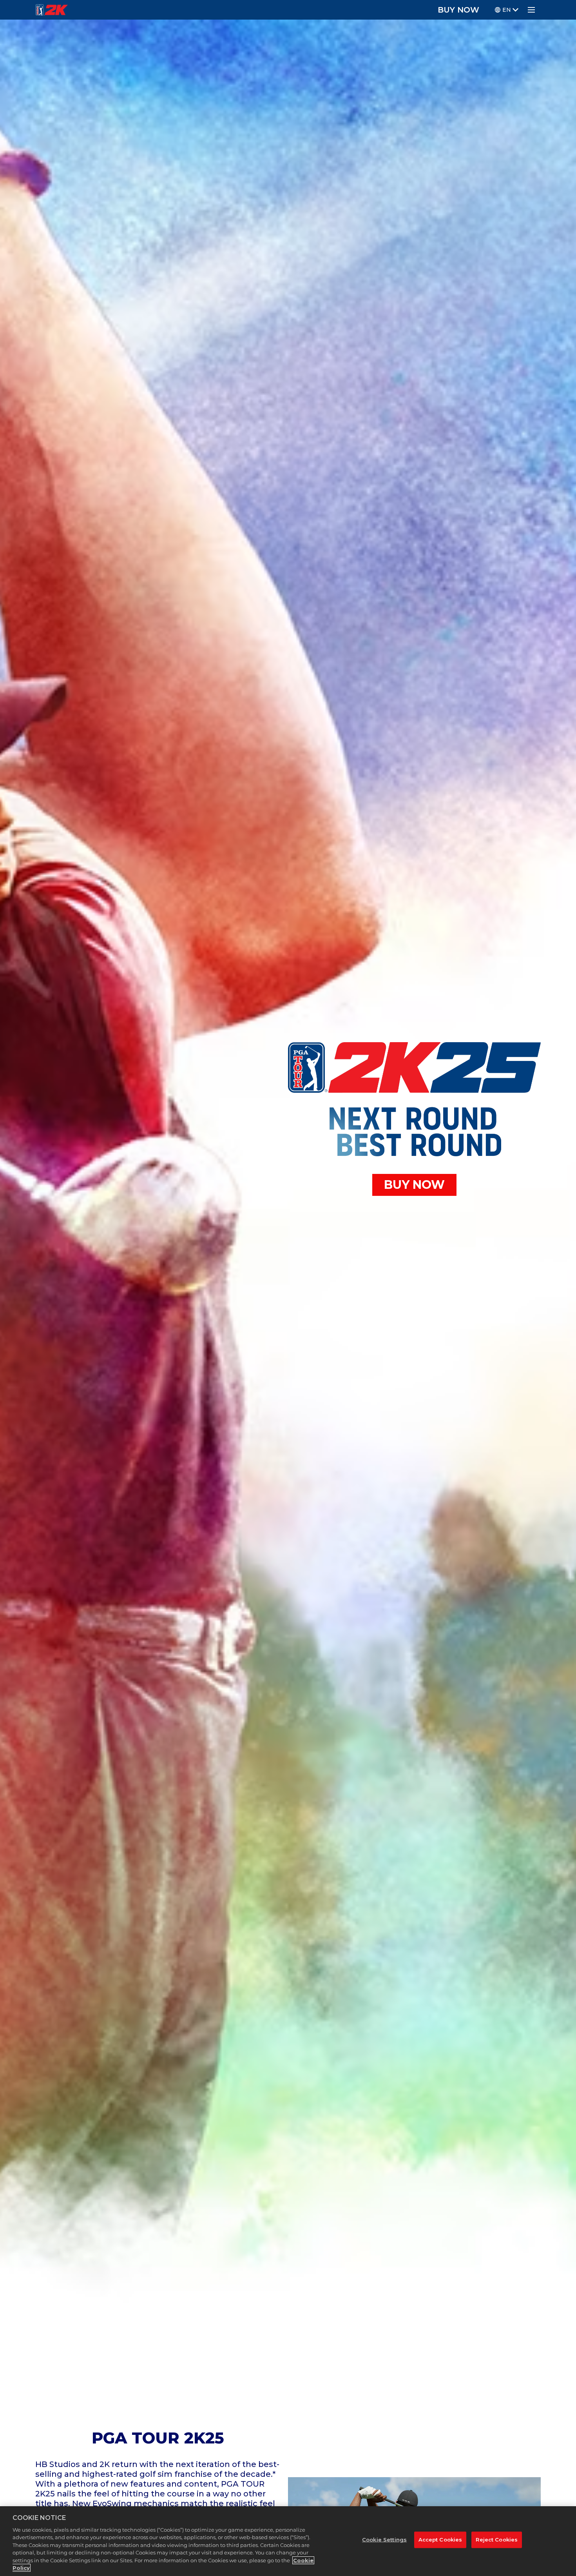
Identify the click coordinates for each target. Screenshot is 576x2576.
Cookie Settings (384, 2540)
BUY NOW (458, 10)
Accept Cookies (440, 2540)
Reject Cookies (497, 2540)
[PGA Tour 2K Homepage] (52, 10)
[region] (288, 2541)
